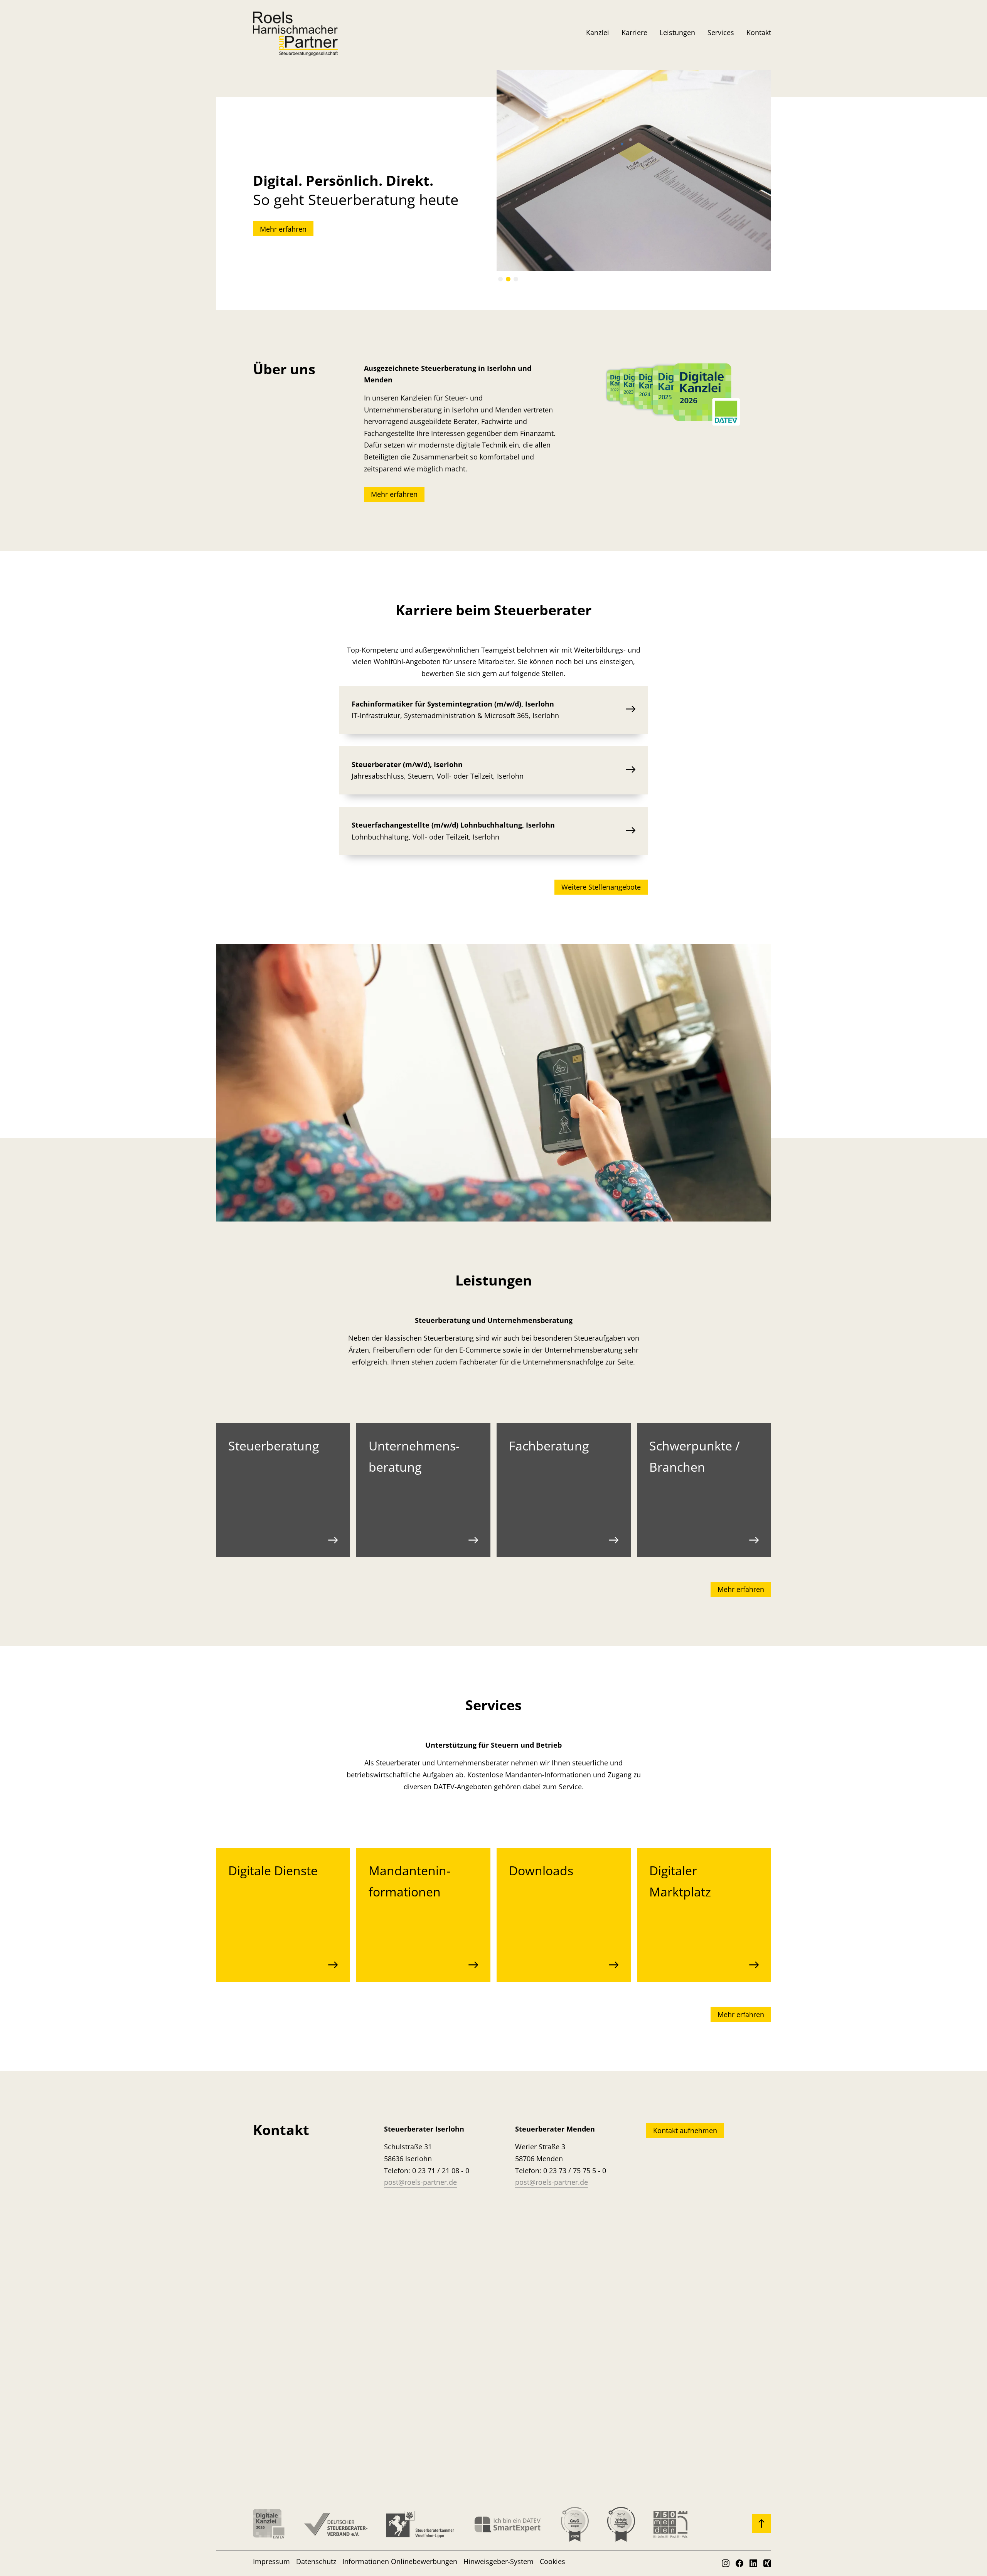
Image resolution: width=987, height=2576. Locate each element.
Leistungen (677, 32)
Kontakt (759, 32)
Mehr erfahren (283, 229)
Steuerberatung (274, 1446)
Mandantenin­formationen (409, 1881)
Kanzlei (598, 32)
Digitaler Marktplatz (680, 1881)
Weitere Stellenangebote (601, 887)
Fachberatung (549, 1446)
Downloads (541, 1870)
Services (721, 32)
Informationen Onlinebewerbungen (400, 2561)
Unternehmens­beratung (414, 1456)
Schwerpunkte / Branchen (695, 1456)
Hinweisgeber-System (499, 2561)
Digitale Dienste (273, 1870)
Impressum (271, 2561)
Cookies (552, 2561)
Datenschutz (316, 2561)
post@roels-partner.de (420, 2182)
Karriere (634, 32)
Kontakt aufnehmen (685, 2130)
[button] (500, 279)
